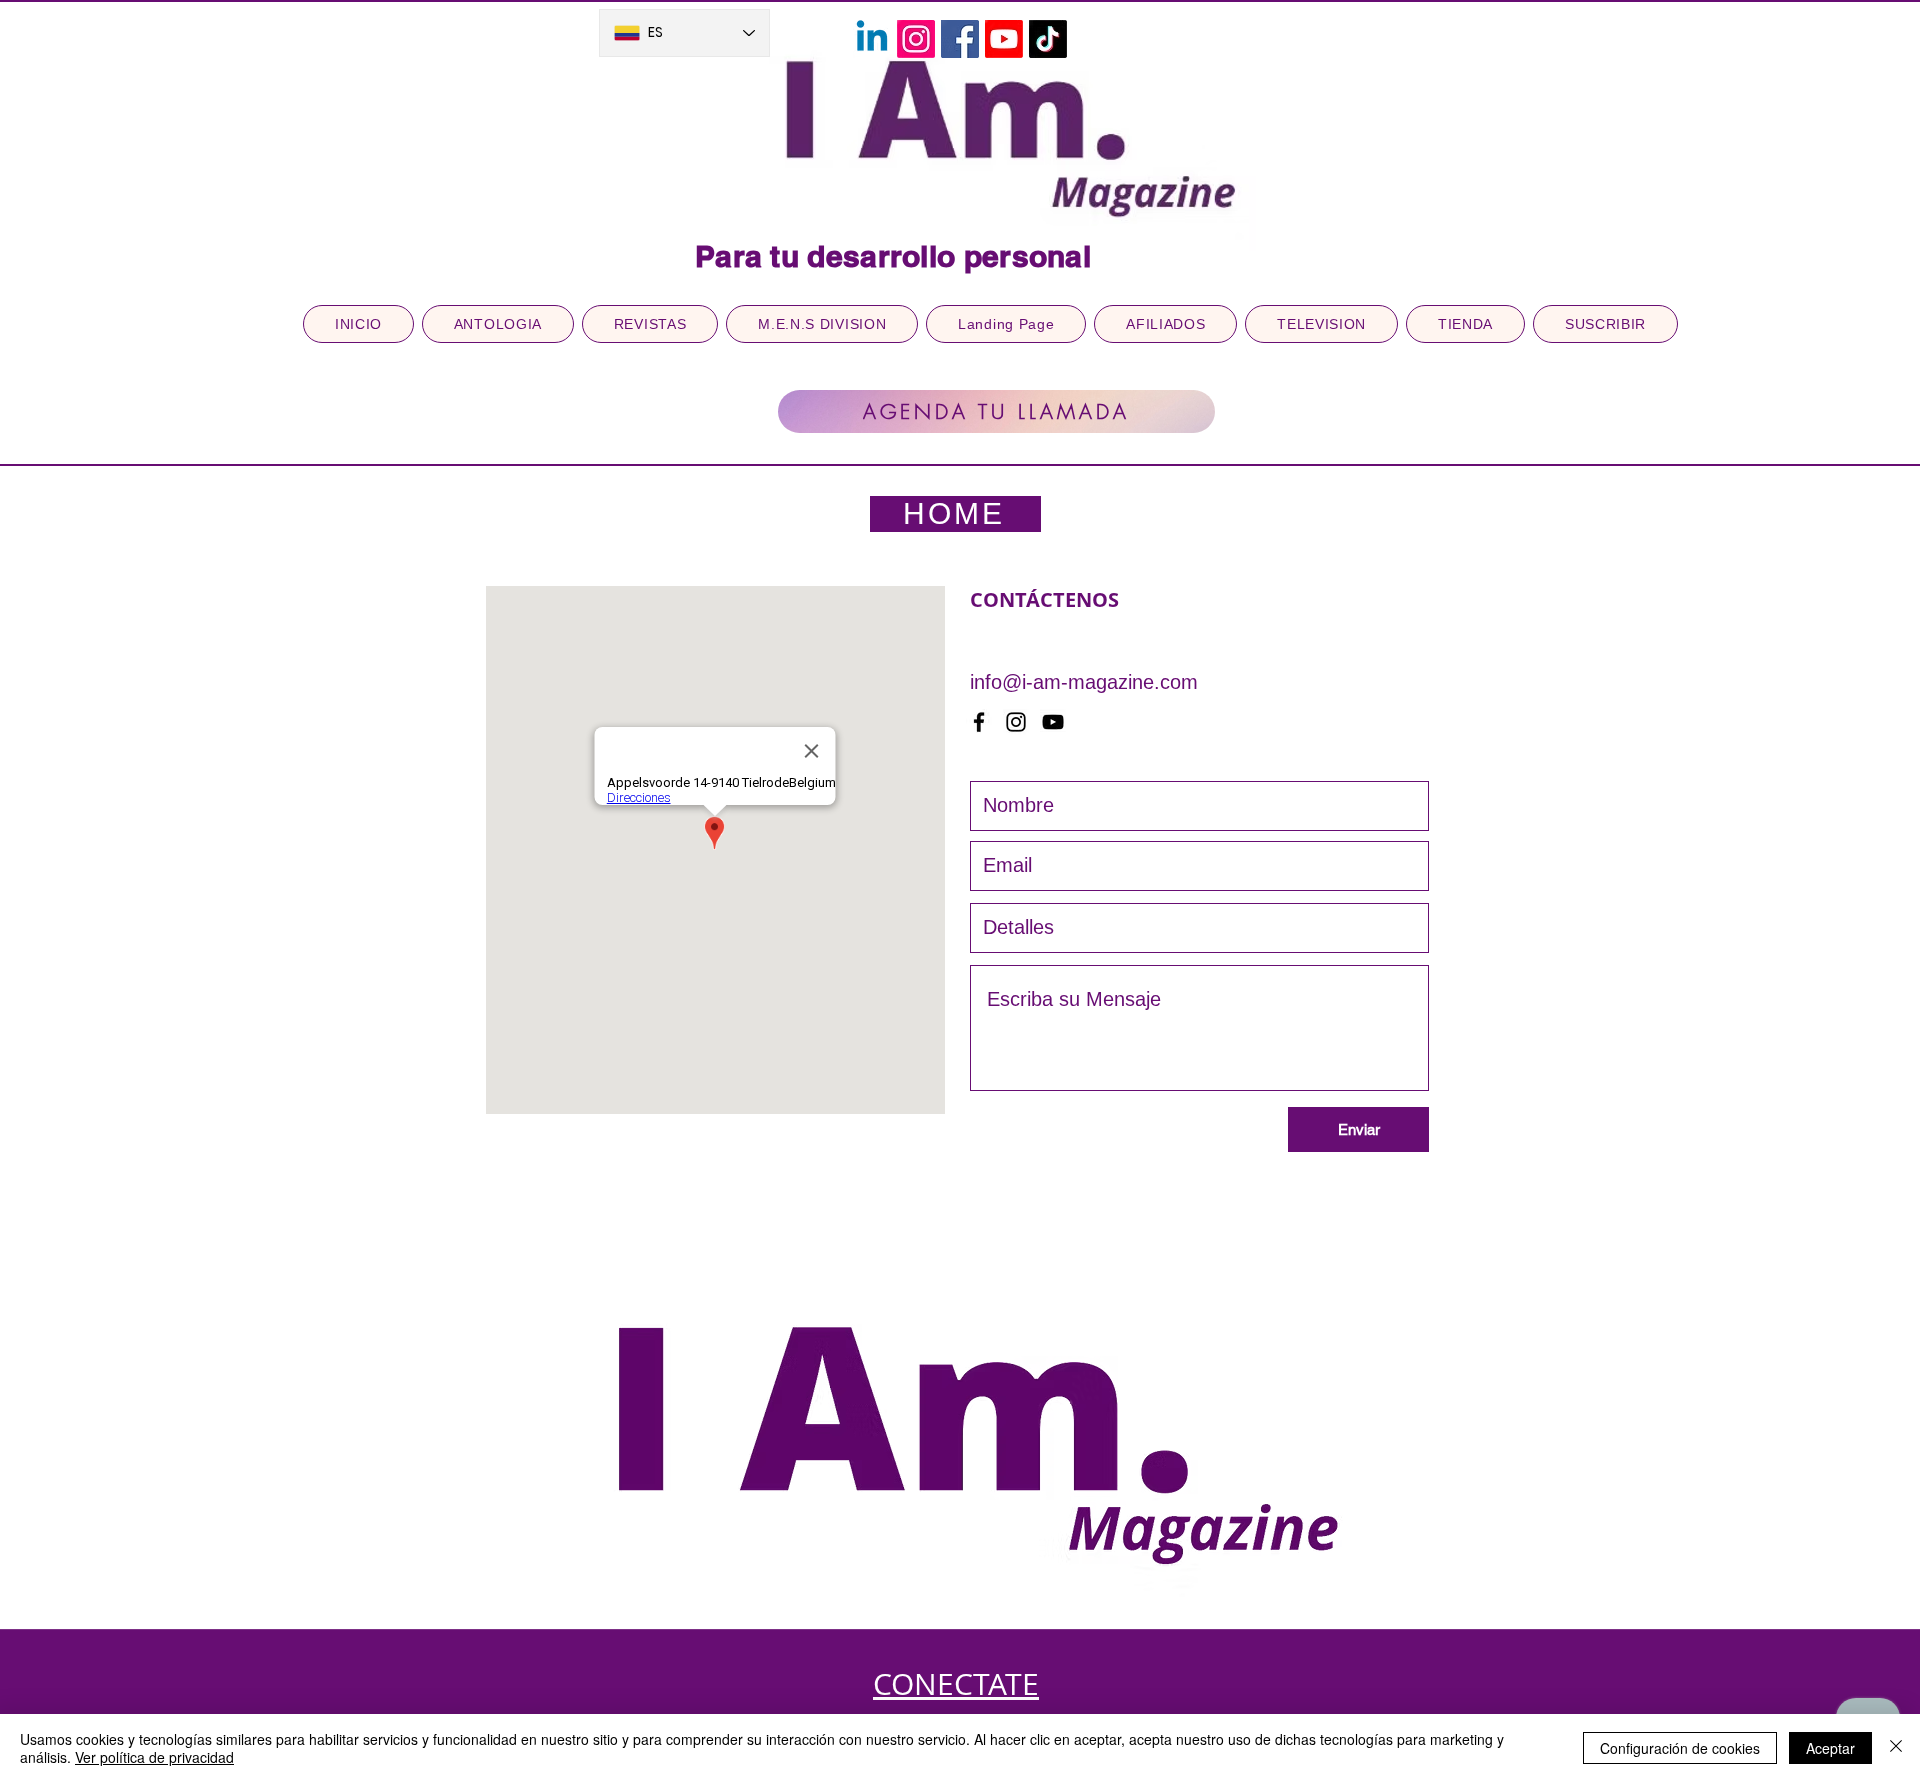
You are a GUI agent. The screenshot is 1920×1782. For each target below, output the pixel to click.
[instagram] (1016, 722)
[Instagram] (916, 39)
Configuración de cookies (1680, 1748)
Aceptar (1830, 1748)
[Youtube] (1004, 39)
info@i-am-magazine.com (1084, 682)
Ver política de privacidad (154, 1757)
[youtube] (1053, 722)
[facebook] (979, 722)
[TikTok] (1048, 39)
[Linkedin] (872, 39)
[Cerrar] (1896, 1748)
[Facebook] (960, 39)
